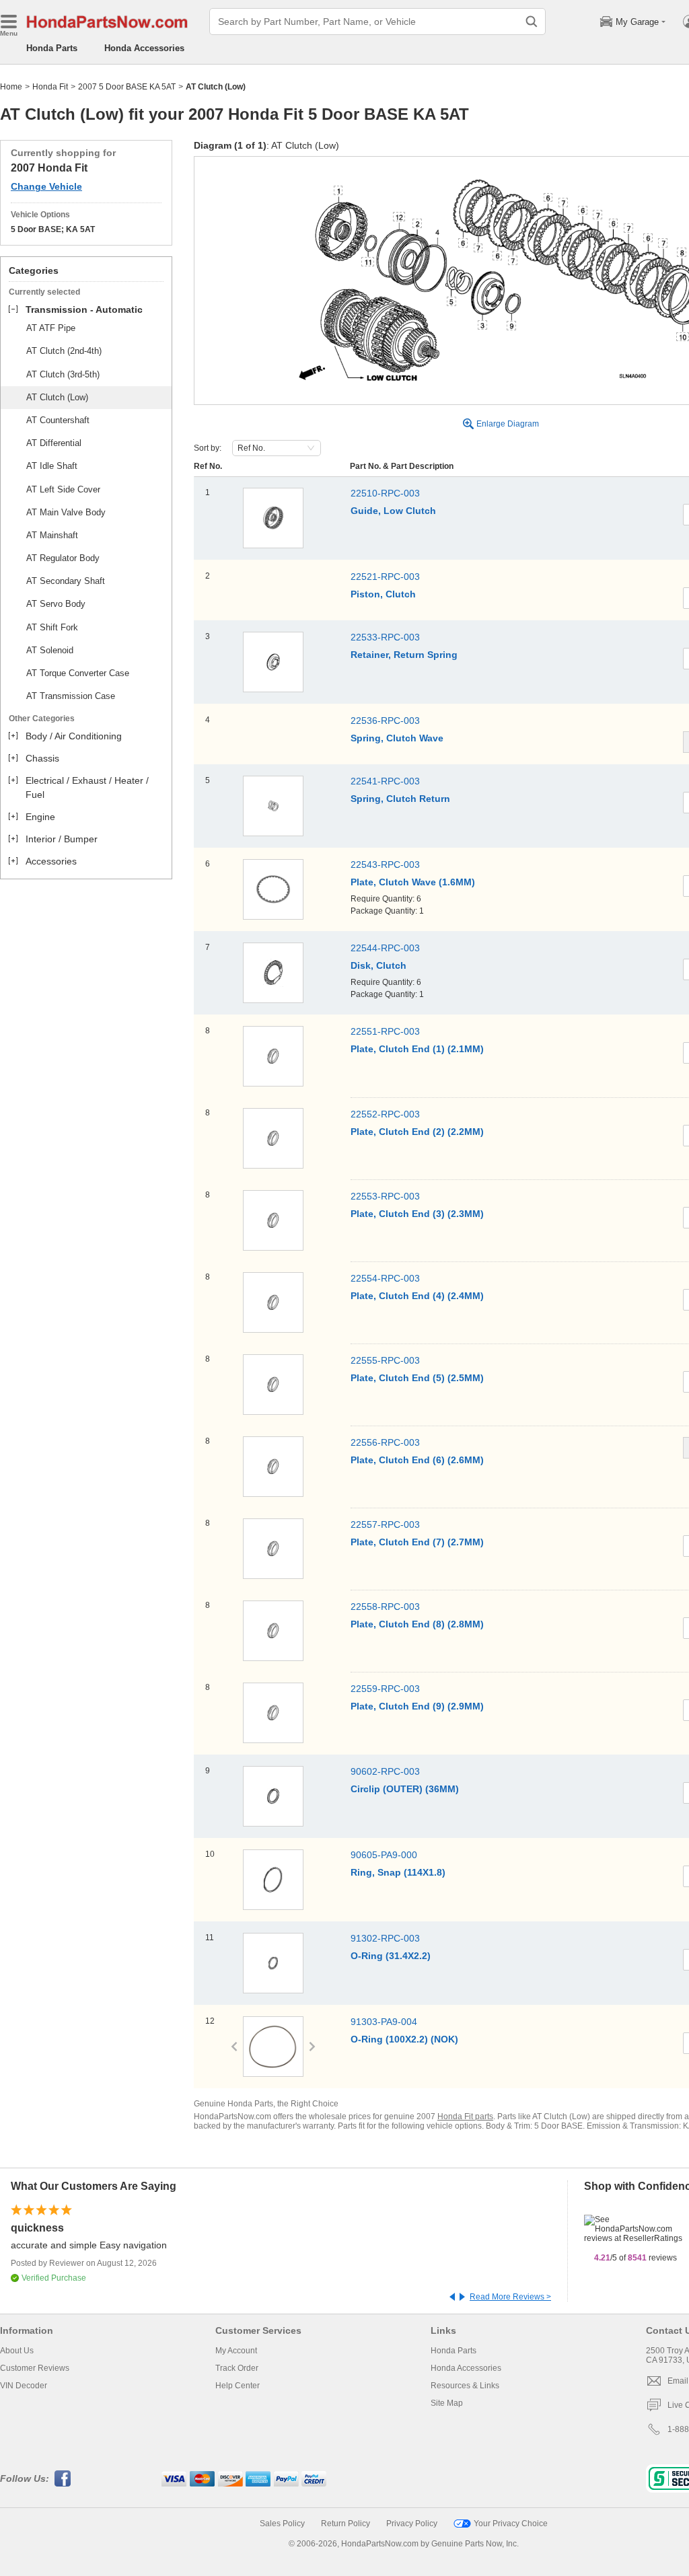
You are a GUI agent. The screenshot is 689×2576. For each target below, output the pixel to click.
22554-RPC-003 (385, 1278)
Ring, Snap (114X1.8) (398, 1872)
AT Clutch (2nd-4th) (64, 351)
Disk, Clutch (378, 965)
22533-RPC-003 (385, 637)
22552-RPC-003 (385, 1114)
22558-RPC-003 (385, 1607)
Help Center (238, 2386)
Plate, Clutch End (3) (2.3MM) (417, 1214)
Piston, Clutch (383, 594)
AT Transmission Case (71, 696)
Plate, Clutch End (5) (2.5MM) (417, 1378)
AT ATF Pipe (51, 328)
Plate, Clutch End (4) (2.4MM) (417, 1296)
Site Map (447, 2403)
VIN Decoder (24, 2386)
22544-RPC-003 (385, 948)
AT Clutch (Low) (57, 397)
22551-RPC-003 (385, 1031)
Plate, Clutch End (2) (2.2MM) (417, 1132)
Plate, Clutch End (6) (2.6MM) (417, 1460)
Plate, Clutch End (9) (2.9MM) (417, 1706)
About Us (17, 2351)
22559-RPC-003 (385, 1689)
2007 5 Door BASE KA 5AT (127, 87)
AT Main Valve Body (66, 512)
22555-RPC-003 (385, 1360)
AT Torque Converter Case (78, 673)
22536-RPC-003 (385, 721)
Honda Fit (50, 87)
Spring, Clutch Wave (397, 738)
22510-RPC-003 (385, 493)
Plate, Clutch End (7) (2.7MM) (417, 1542)
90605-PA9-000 (384, 1855)
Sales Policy (282, 2524)
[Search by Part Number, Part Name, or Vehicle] (532, 22)
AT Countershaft (58, 420)
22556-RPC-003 (385, 1442)
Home (11, 87)
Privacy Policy (412, 2524)
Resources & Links (465, 2386)
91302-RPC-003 (385, 1938)
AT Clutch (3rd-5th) (63, 374)
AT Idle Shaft (52, 466)
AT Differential (54, 443)
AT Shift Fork (52, 627)
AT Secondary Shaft (66, 581)
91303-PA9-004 (384, 2022)
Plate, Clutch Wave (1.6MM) (413, 882)
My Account (236, 2351)
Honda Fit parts (465, 2117)
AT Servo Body (56, 604)
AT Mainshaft (52, 535)
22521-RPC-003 (385, 577)
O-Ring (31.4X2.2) (391, 1956)
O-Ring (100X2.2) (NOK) (404, 2039)
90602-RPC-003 (385, 1771)
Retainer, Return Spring (404, 655)
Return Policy (346, 2524)
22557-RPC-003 (385, 1524)
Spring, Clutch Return (400, 799)
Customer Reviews (35, 2368)
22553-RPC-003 (385, 1196)
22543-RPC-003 (385, 864)
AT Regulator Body (63, 558)
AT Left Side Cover (63, 489)
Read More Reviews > (510, 2297)
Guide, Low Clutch (393, 511)
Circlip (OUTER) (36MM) (405, 1789)
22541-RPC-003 (385, 781)
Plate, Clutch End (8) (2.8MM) (417, 1624)
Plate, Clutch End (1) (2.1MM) (417, 1049)
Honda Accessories (144, 48)
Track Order (237, 2368)
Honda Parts (52, 48)
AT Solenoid (50, 650)
